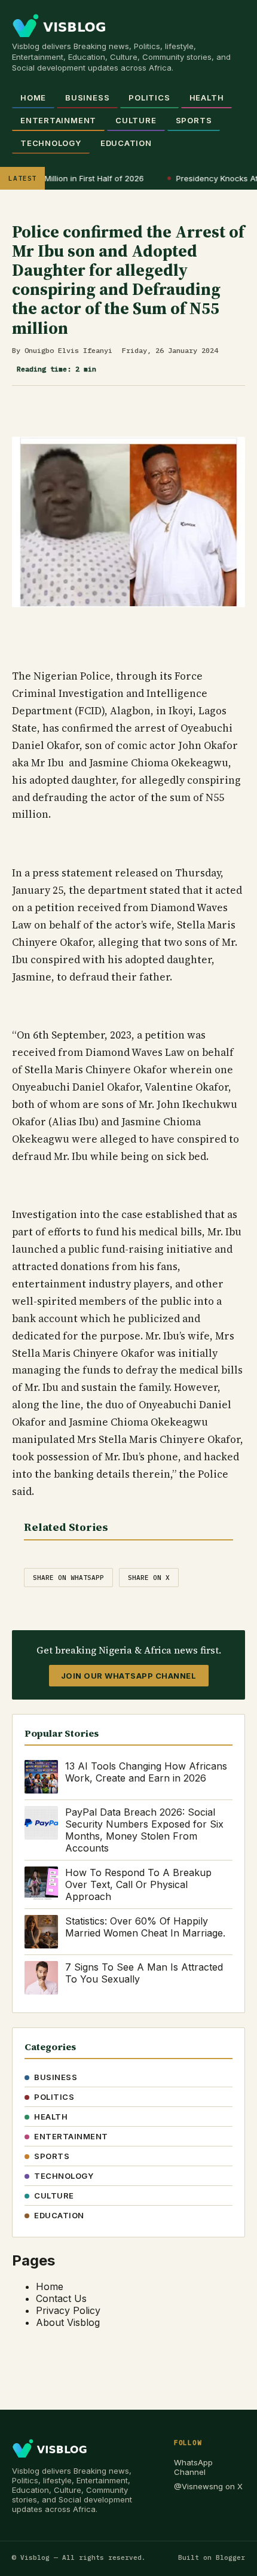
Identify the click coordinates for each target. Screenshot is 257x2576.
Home (33, 98)
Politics (149, 98)
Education (126, 143)
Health (207, 98)
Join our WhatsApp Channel (129, 1676)
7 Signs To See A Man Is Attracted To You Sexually (144, 1973)
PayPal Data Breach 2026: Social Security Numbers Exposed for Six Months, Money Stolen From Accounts (144, 1830)
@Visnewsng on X (208, 2486)
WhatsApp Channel (193, 2467)
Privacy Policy (68, 2310)
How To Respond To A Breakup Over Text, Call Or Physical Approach (138, 1884)
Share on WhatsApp (68, 1578)
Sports (194, 120)
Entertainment (58, 120)
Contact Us (61, 2298)
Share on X (149, 1578)
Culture (136, 120)
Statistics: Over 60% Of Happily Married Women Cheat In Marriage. (145, 1927)
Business (87, 98)
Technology (51, 143)
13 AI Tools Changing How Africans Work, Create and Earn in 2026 (146, 1772)
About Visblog (68, 2322)
